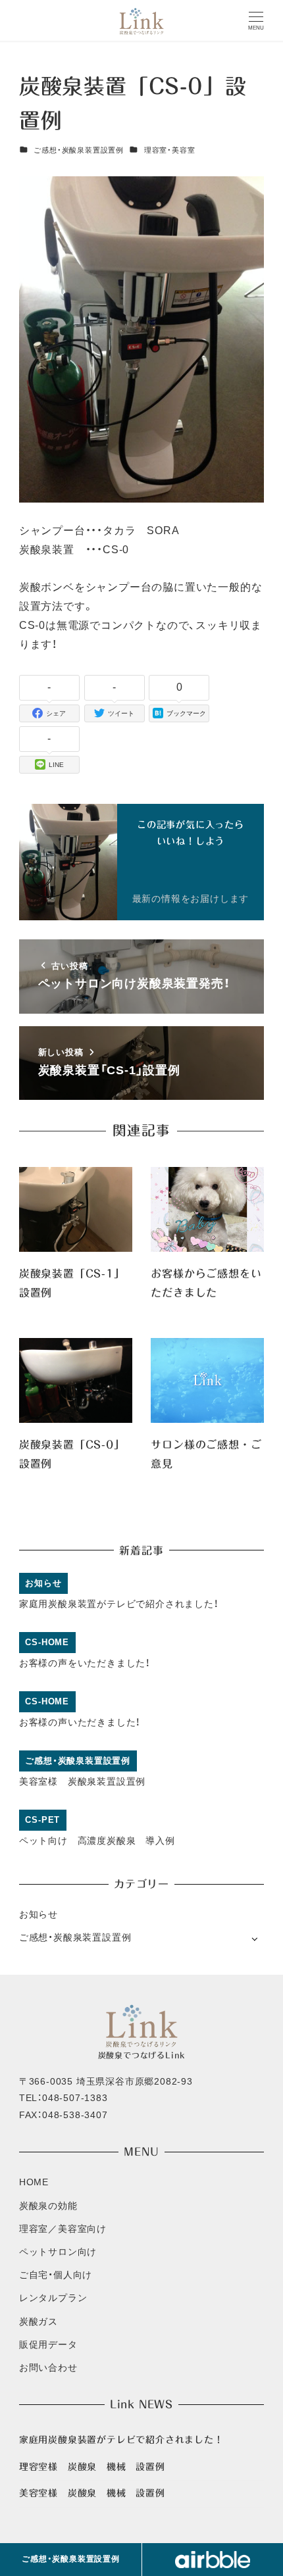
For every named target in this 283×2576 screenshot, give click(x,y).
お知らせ (39, 1914)
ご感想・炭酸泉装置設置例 (79, 150)
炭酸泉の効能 (48, 2206)
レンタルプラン (53, 2298)
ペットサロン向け (58, 2252)
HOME (34, 2182)
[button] (213, 2560)
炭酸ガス (39, 2321)
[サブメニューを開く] (254, 1938)
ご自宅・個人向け (56, 2275)
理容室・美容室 (170, 150)
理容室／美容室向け (63, 2229)
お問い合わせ (48, 2367)
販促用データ (48, 2344)
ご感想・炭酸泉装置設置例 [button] (71, 2559)
